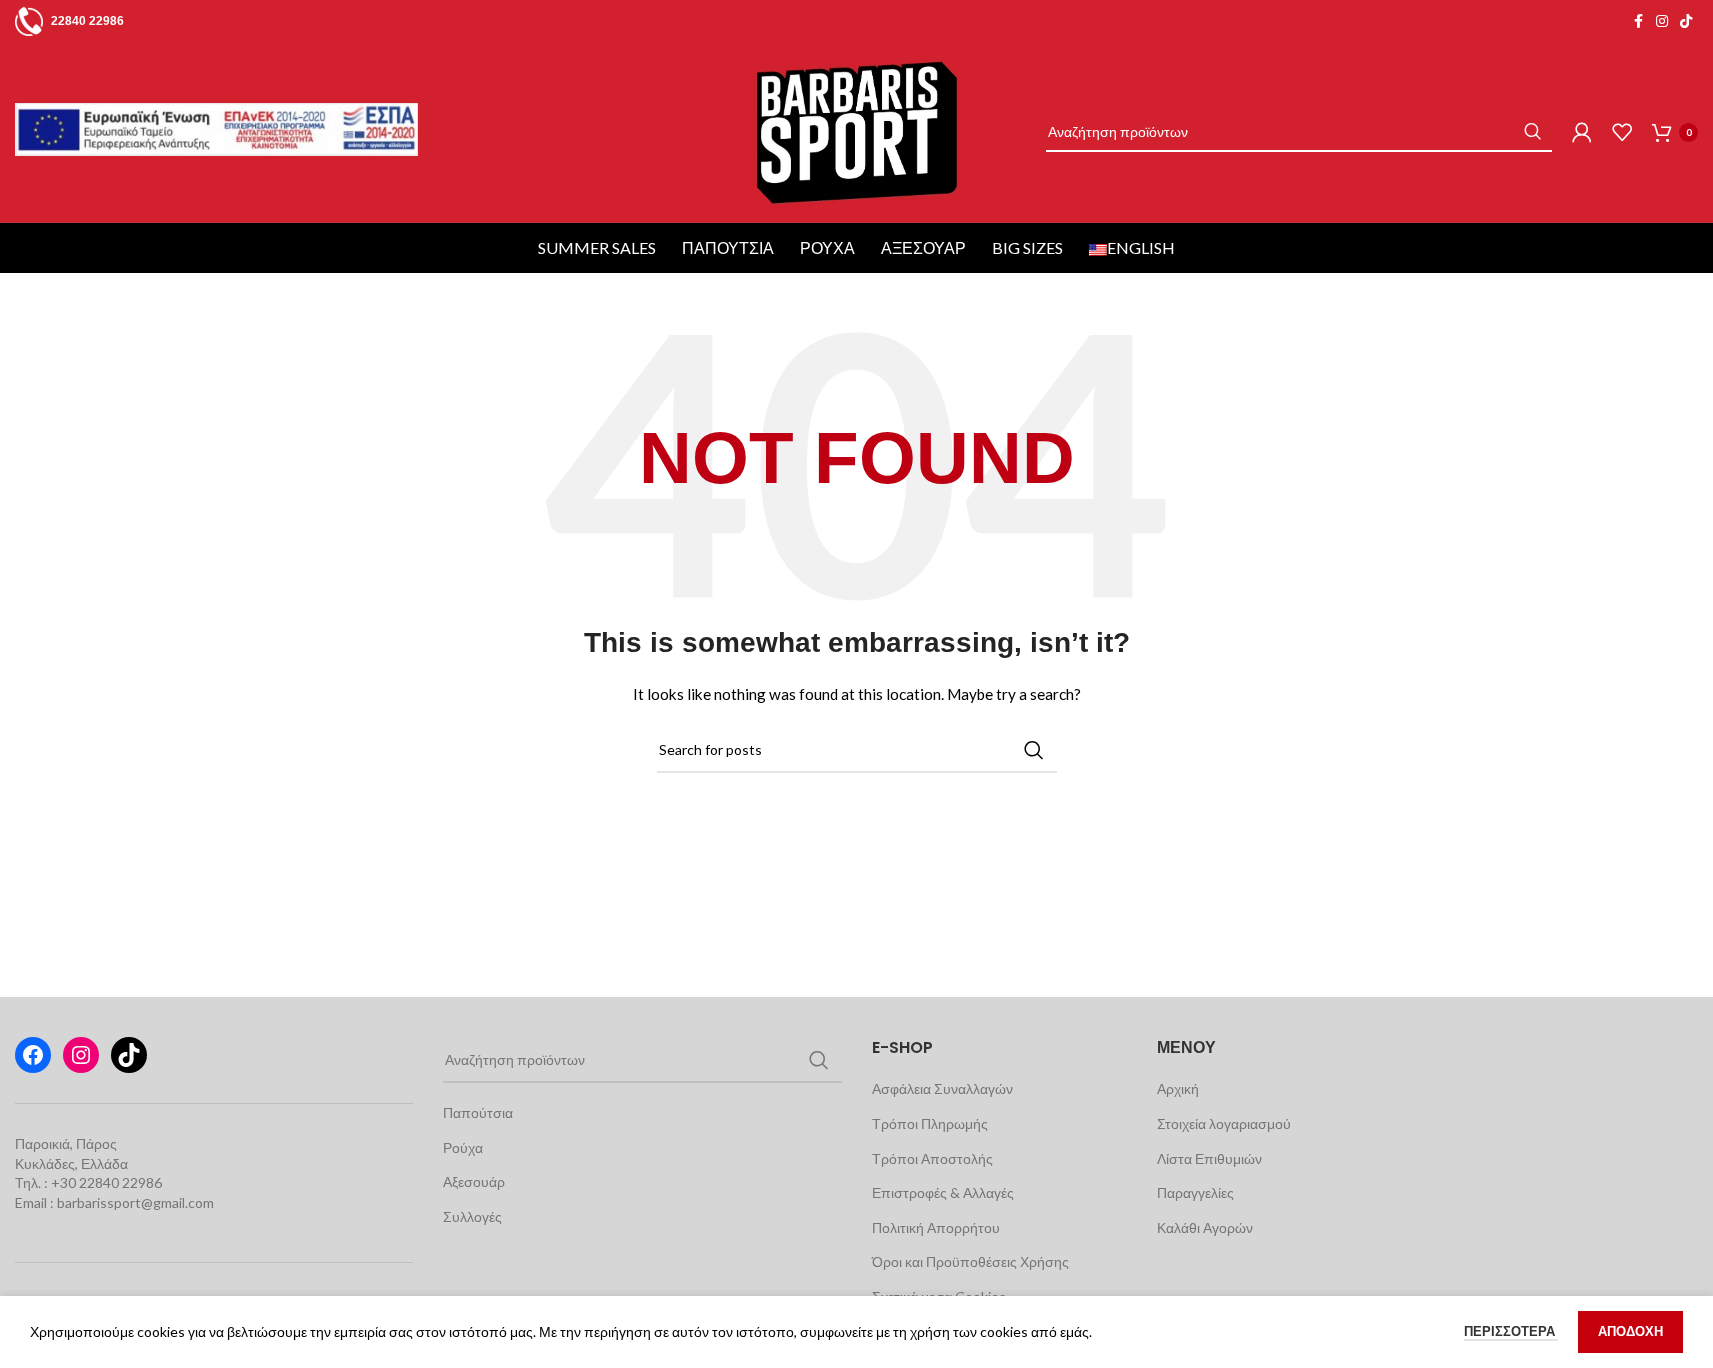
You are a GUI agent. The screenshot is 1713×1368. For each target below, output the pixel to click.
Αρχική (1178, 1088)
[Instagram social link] (1662, 21)
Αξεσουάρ (923, 247)
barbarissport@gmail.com (135, 1202)
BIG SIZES (1027, 247)
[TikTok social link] (1686, 21)
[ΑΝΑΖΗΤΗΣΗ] (1532, 132)
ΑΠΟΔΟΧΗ (1630, 1331)
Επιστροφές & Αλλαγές (943, 1192)
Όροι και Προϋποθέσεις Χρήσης (970, 1261)
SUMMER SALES (597, 247)
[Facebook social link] (1638, 21)
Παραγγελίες (1195, 1192)
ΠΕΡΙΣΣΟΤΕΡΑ (1511, 1331)
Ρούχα (827, 247)
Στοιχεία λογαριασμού (1224, 1123)
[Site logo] (856, 130)
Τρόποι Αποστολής (932, 1158)
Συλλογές (472, 1216)
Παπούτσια (728, 247)
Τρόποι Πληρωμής (930, 1123)
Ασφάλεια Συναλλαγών (942, 1088)
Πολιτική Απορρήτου (936, 1227)
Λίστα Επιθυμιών (1209, 1158)
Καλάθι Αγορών (1205, 1227)
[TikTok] (129, 1055)
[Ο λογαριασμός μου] (1582, 132)
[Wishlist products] (1622, 132)
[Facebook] (33, 1055)
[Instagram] (81, 1055)
